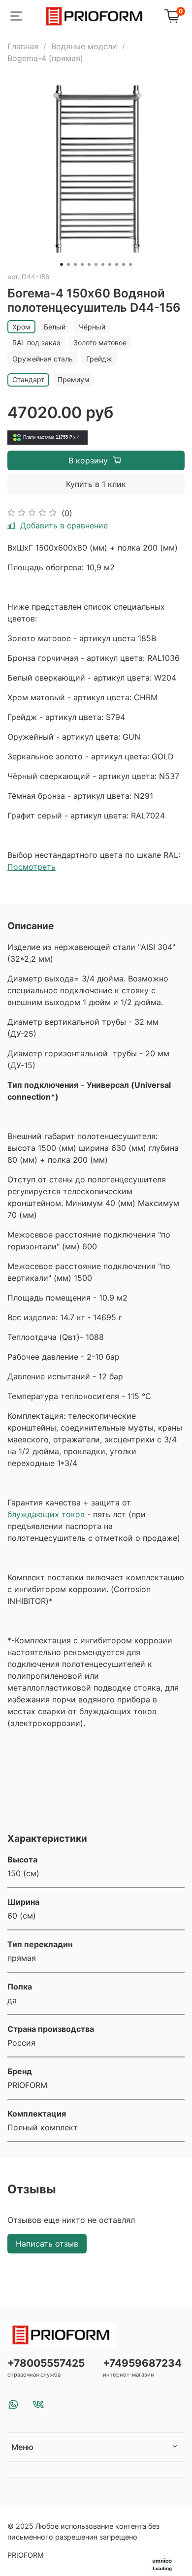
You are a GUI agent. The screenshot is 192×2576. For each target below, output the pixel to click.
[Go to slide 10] (124, 264)
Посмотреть (32, 867)
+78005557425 (46, 2363)
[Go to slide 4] (82, 264)
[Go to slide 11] (130, 264)
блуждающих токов (46, 1514)
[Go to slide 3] (75, 264)
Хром (21, 327)
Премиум (74, 379)
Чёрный (92, 327)
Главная (23, 46)
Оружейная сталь (43, 359)
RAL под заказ (36, 342)
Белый (55, 327)
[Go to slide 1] (62, 264)
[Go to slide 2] (68, 264)
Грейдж (99, 359)
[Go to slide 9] (117, 264)
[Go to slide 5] (89, 264)
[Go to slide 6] (96, 264)
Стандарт (28, 379)
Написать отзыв (47, 2244)
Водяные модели (84, 46)
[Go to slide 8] (110, 264)
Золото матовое (100, 342)
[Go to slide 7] (103, 264)
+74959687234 (142, 2363)
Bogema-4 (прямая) (45, 58)
